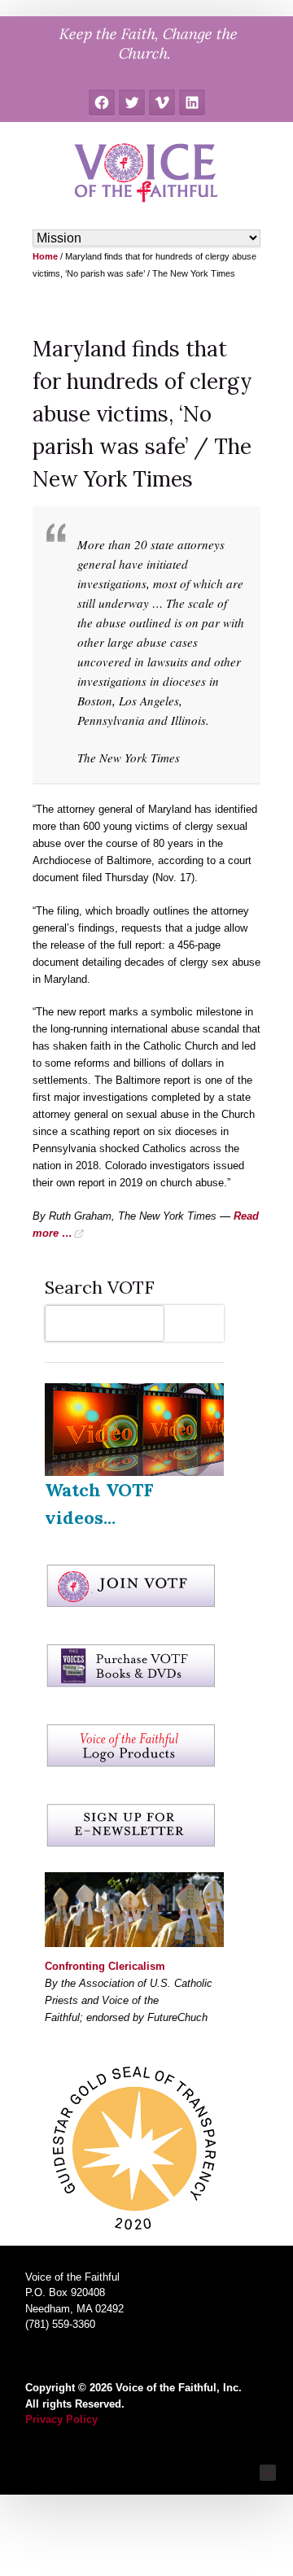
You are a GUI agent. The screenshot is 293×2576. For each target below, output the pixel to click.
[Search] (198, 1323)
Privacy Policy (61, 2419)
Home (45, 256)
